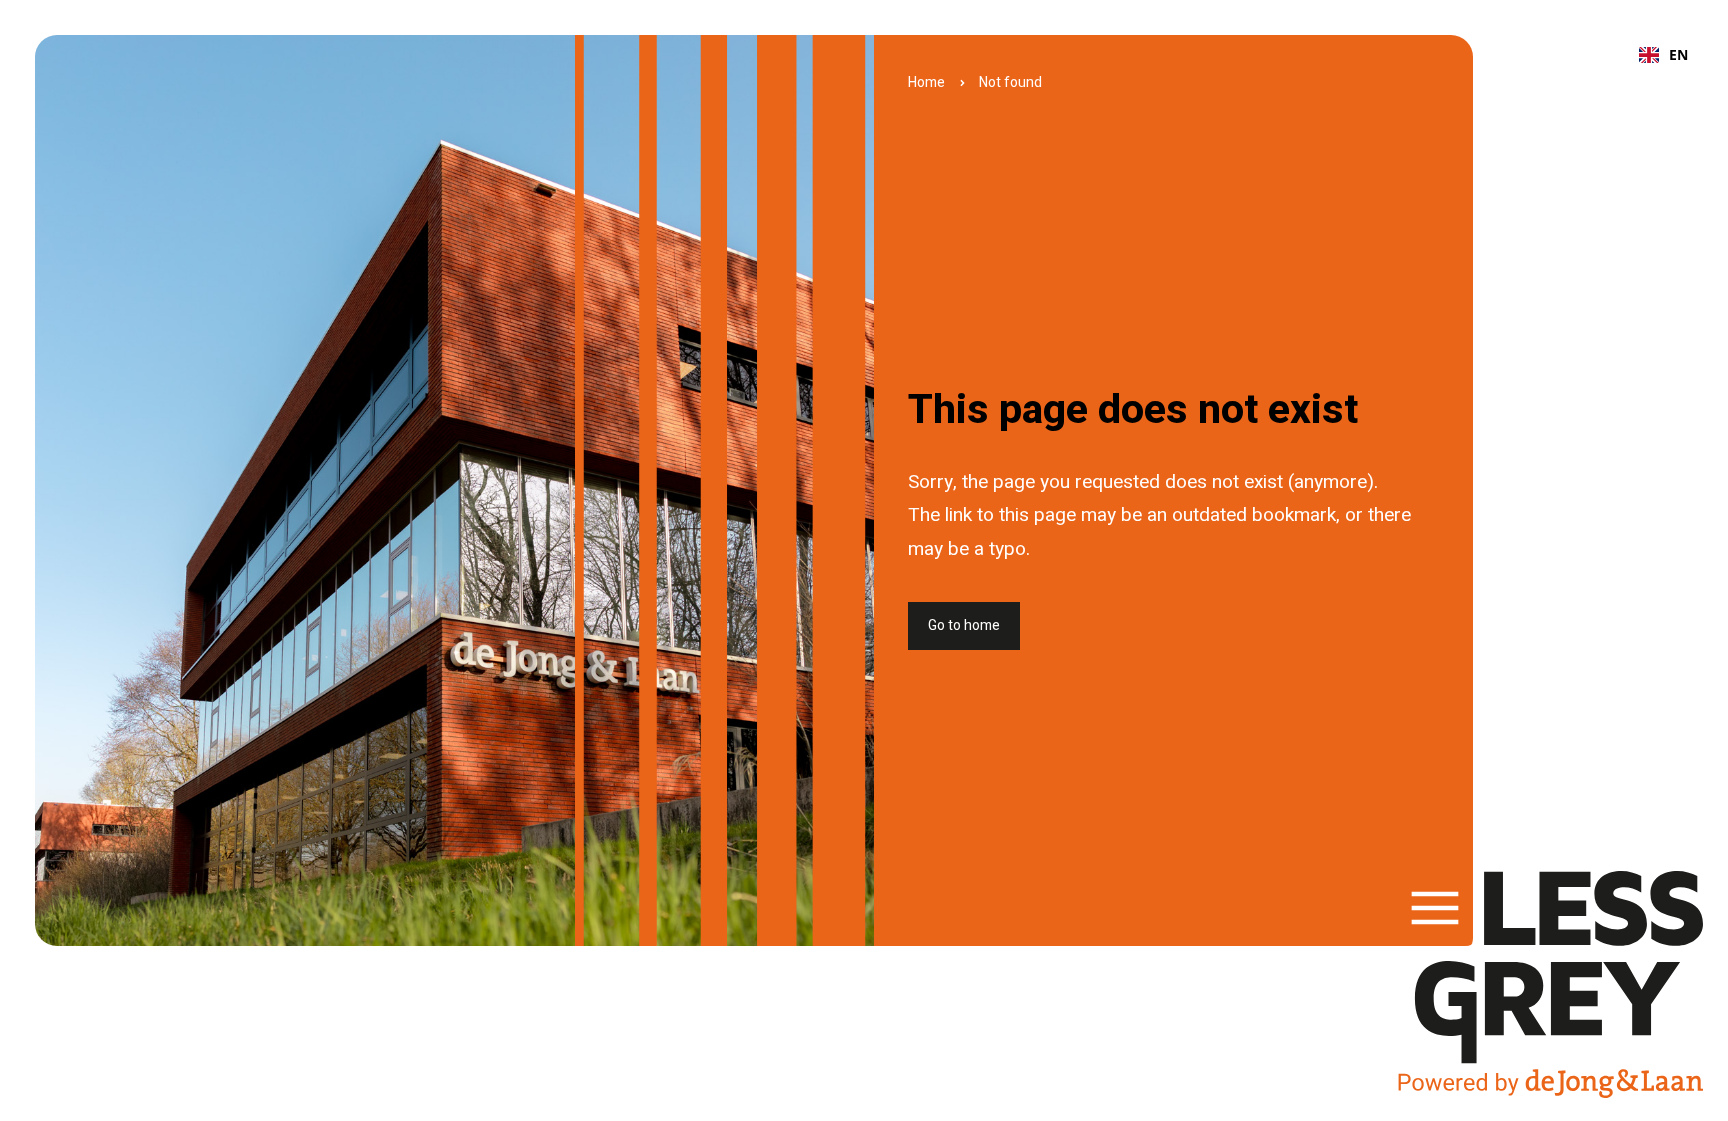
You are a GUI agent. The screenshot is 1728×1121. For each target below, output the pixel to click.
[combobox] (1663, 55)
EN (1678, 54)
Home (926, 82)
